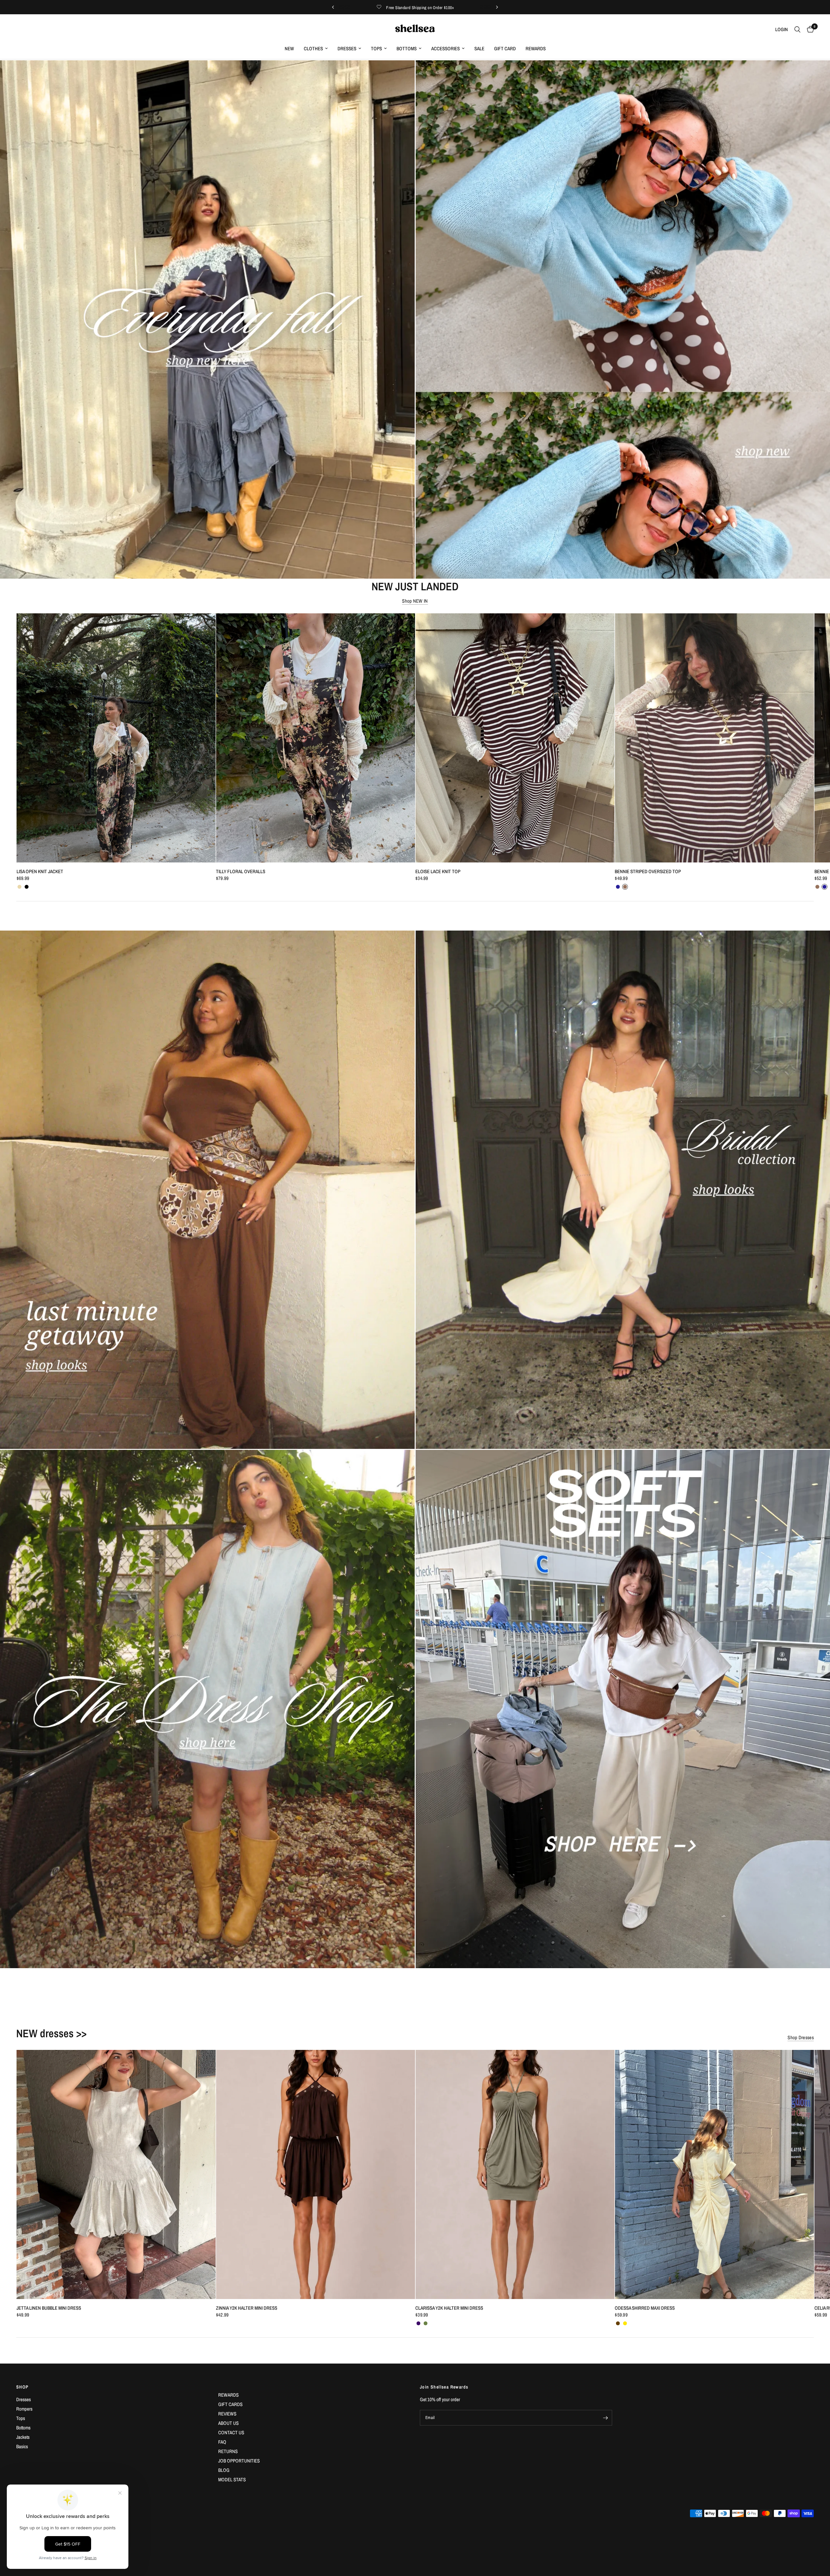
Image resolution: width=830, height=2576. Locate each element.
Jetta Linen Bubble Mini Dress (48, 2308)
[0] (809, 30)
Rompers (24, 2409)
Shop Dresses (801, 2037)
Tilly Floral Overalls (240, 872)
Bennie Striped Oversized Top (648, 872)
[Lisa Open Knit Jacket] (116, 738)
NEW (289, 48)
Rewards (536, 48)
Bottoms (407, 48)
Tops (376, 48)
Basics (22, 2446)
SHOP (23, 2387)
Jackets (23, 2437)
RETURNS (228, 2451)
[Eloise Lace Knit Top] (515, 738)
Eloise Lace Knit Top (438, 872)
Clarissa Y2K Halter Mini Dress (449, 2308)
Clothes (313, 48)
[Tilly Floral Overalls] (315, 738)
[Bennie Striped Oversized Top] (714, 738)
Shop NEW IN (415, 601)
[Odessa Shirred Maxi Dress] (714, 2174)
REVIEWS (227, 2414)
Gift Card (505, 48)
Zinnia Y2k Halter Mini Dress (246, 2308)
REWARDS (228, 2395)
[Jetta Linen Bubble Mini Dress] (116, 2174)
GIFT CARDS (230, 2404)
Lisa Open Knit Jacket (40, 872)
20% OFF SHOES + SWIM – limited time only (415, 7)
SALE (479, 48)
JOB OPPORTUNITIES (239, 2461)
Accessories (445, 48)
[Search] (797, 30)
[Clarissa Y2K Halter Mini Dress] (515, 2174)
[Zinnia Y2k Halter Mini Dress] (315, 2174)
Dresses (347, 48)
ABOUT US (228, 2423)
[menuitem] (289, 49)
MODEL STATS (232, 2480)
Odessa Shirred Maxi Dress (645, 2308)
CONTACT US (231, 2432)
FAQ (222, 2442)
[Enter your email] (606, 2418)
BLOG (224, 2470)
